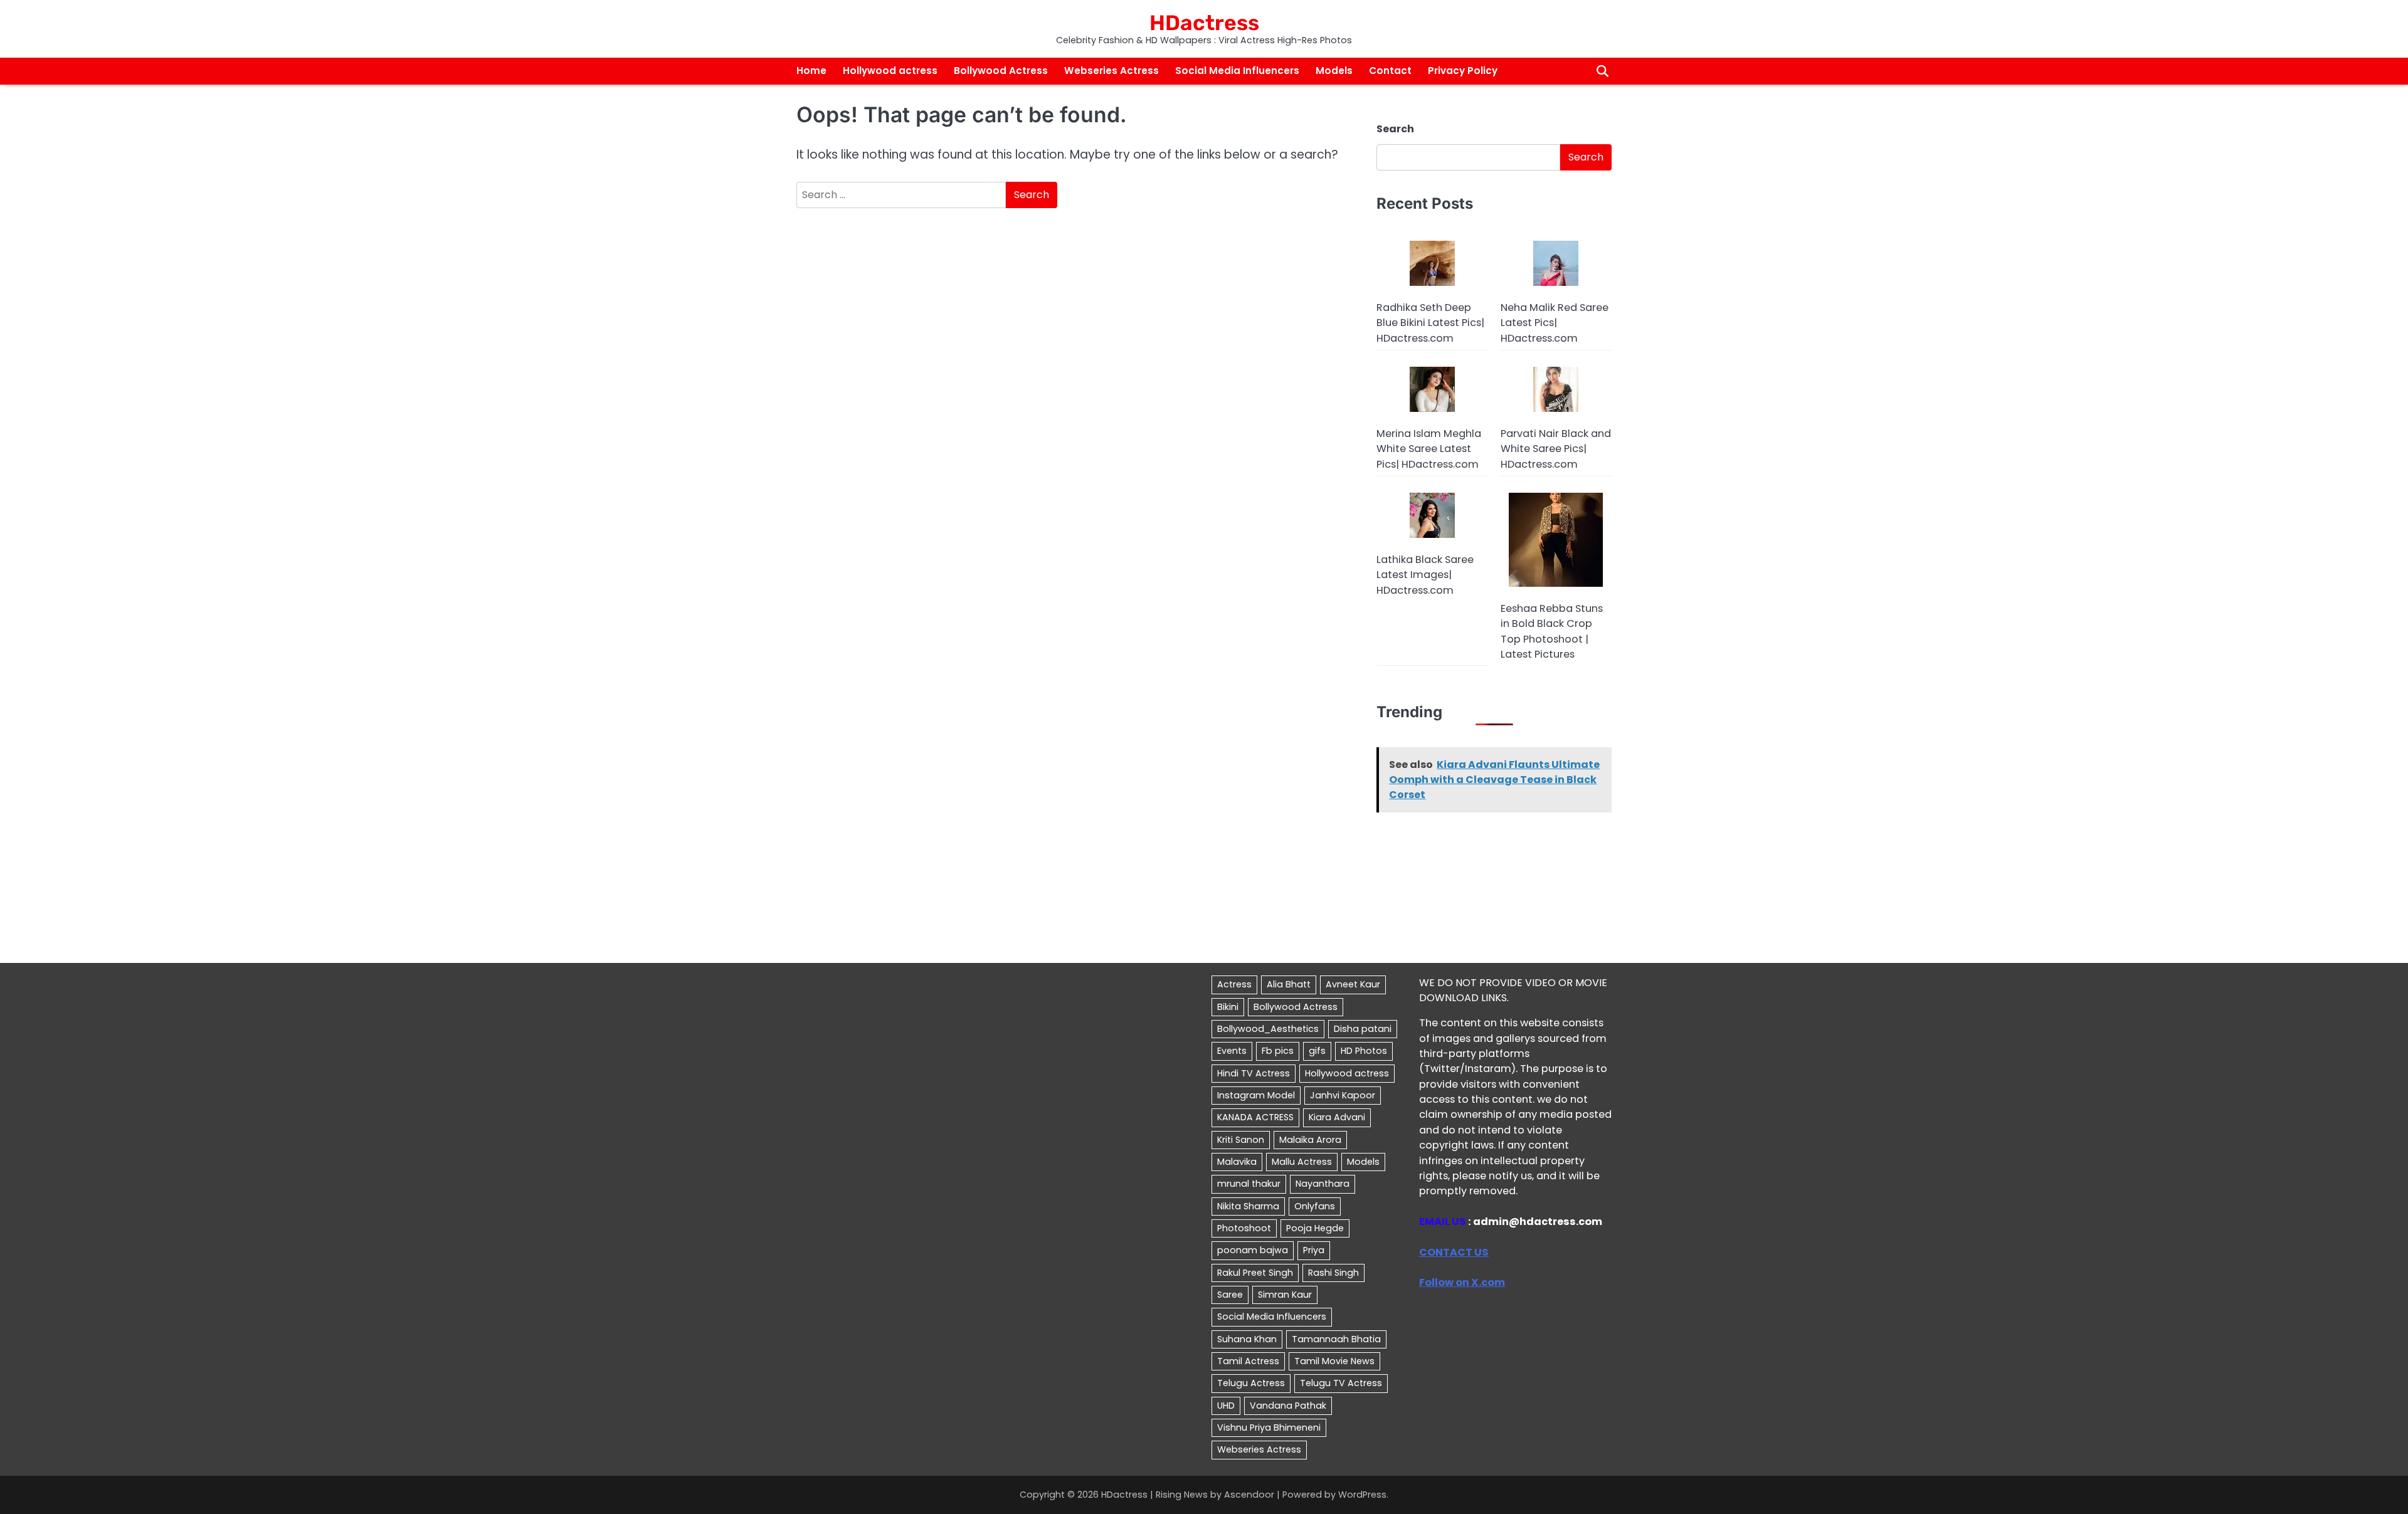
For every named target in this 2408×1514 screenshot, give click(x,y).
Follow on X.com (1462, 1282)
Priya (1314, 1250)
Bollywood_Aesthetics (1268, 1029)
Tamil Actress (1248, 1361)
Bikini (1228, 1007)
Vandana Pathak (1288, 1406)
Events (1232, 1051)
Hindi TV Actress (1254, 1073)
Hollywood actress (890, 71)
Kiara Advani (1337, 1117)
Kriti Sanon (1241, 1140)
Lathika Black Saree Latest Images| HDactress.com (1425, 575)
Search (1395, 129)
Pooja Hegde (1315, 1228)
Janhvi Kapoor (1343, 1095)
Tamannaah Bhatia (1336, 1339)
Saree (1230, 1295)
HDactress (1204, 23)
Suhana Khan (1247, 1339)
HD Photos (1364, 1051)
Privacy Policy (1463, 71)
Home (811, 71)
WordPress (1362, 1495)
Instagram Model (1256, 1095)
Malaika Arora (1310, 1140)
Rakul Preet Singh (1255, 1273)
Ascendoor (1249, 1495)
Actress (1234, 984)
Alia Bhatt (1289, 984)
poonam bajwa (1253, 1250)
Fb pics (1278, 1051)
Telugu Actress (1251, 1383)
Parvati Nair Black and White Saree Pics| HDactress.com (1556, 449)
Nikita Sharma (1248, 1206)
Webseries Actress (1112, 71)
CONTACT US (1454, 1252)
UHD (1226, 1406)
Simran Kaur (1285, 1295)
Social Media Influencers (1237, 71)
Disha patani (1363, 1029)
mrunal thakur (1249, 1184)
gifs (1317, 1051)
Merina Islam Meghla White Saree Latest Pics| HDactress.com (1429, 449)
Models (1334, 71)
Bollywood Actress (1001, 71)
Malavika (1237, 1162)
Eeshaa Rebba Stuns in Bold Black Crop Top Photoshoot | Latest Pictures (1552, 631)
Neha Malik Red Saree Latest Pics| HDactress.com (1555, 323)
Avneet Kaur (1353, 984)
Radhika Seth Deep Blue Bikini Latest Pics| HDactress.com (1430, 323)
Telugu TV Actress (1341, 1383)
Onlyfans (1315, 1206)
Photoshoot (1244, 1228)
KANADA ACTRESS (1255, 1117)
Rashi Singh (1333, 1273)
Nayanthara (1323, 1184)
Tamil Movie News (1334, 1361)
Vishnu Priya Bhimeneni (1269, 1427)
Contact (1390, 71)
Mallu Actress (1302, 1162)
